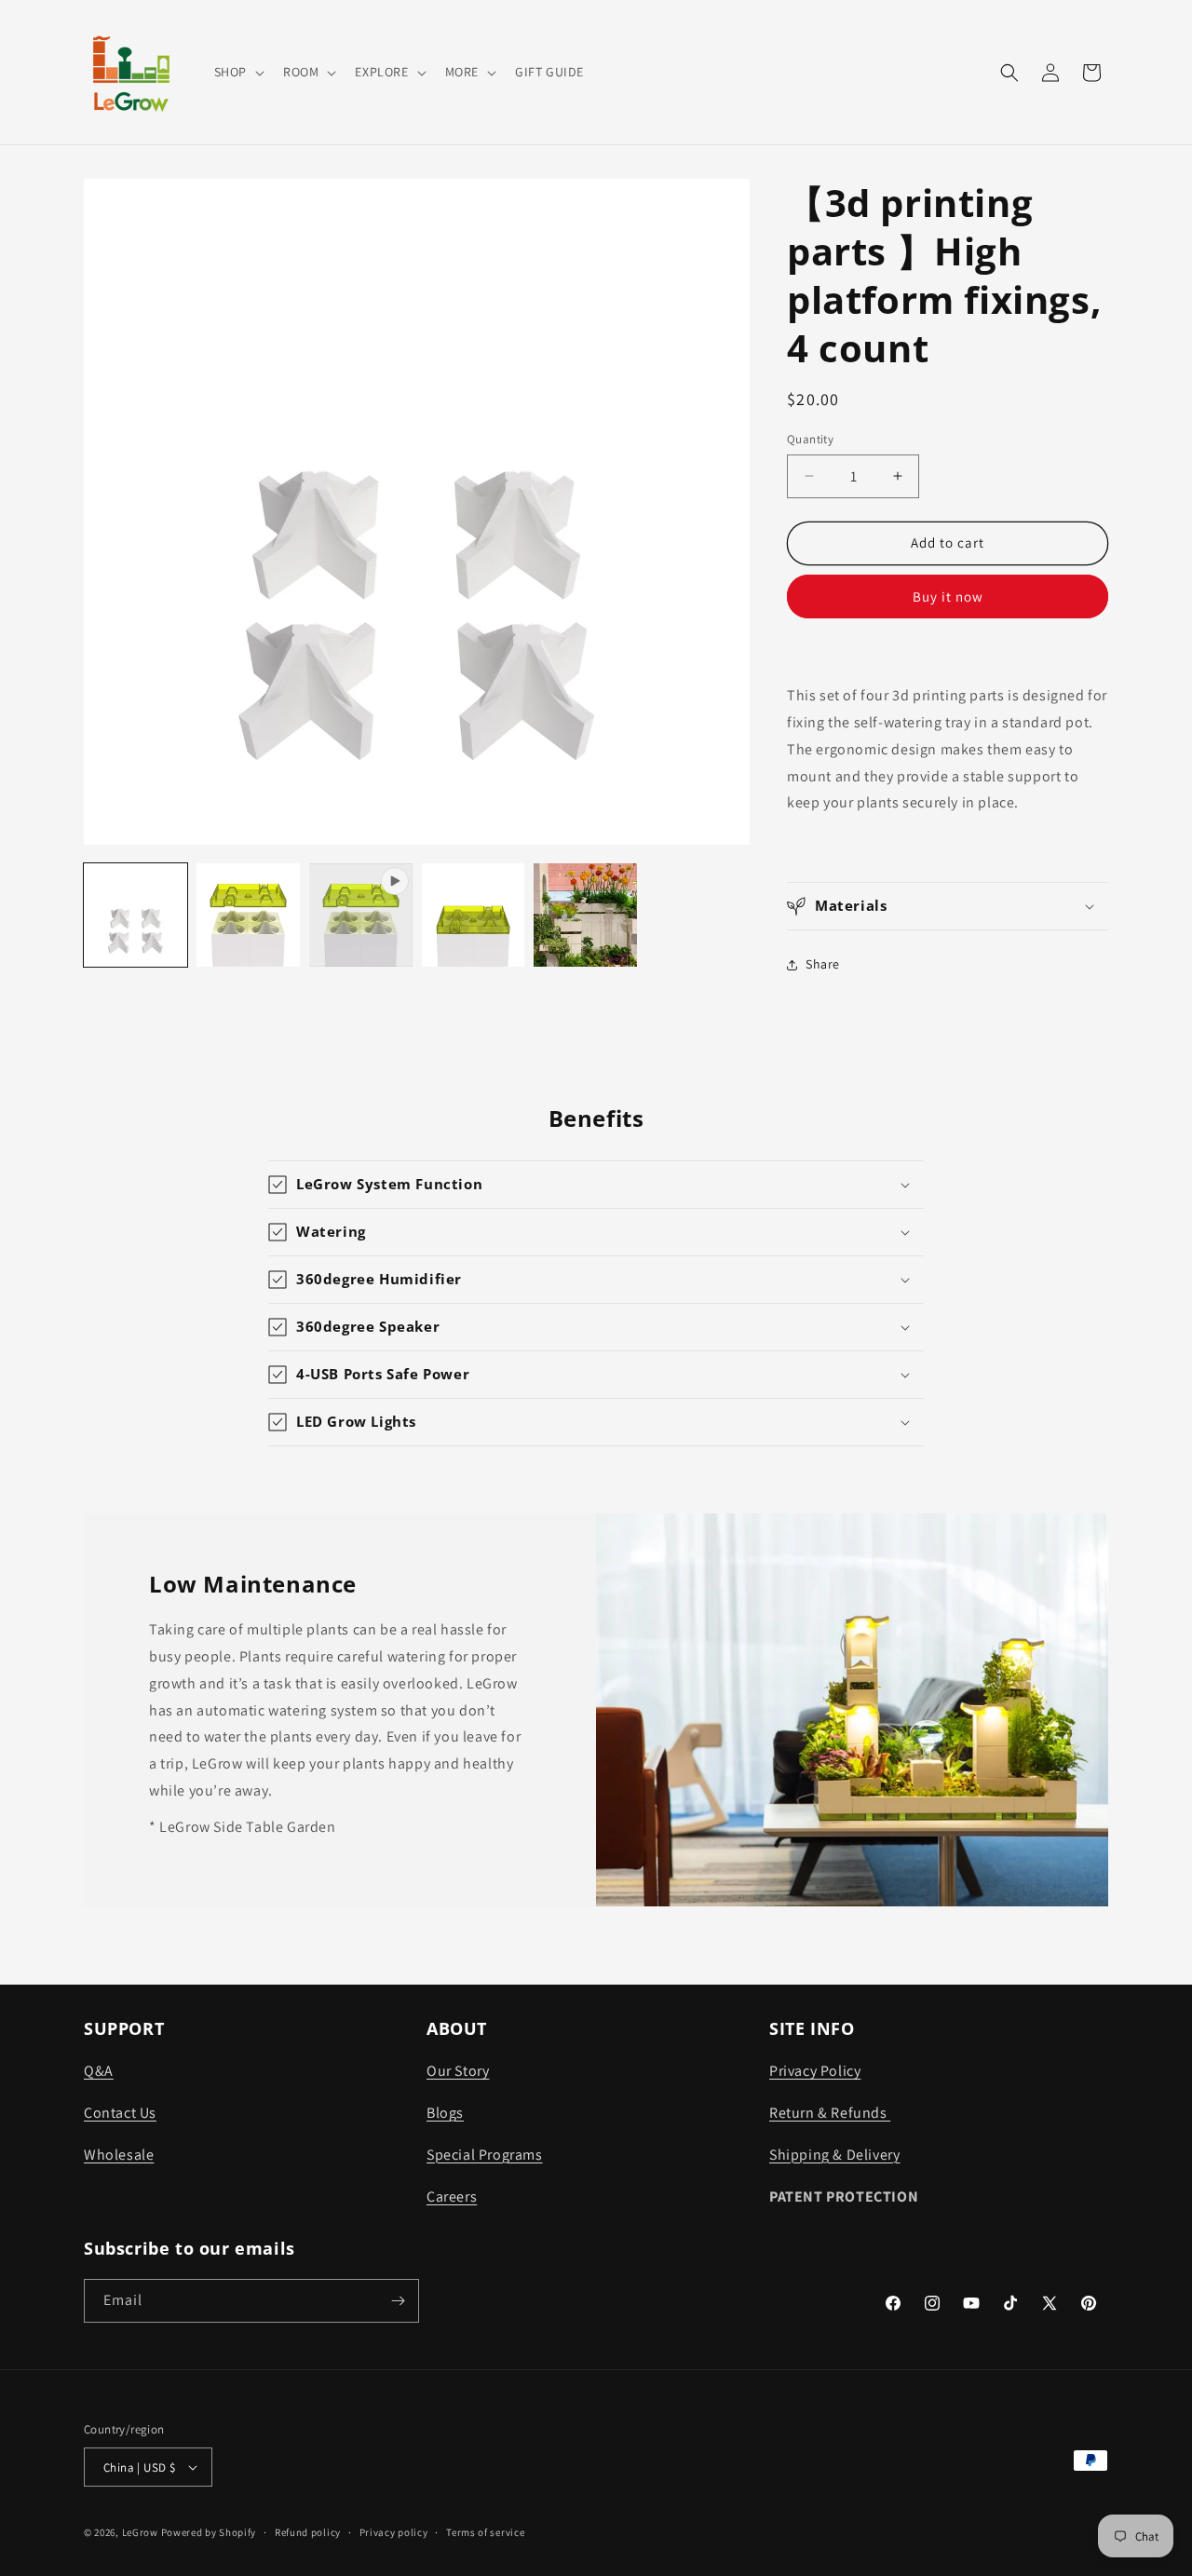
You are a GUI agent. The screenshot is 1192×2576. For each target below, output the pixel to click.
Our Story (458, 2071)
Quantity (810, 439)
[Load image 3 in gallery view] (474, 915)
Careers (452, 2196)
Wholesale (119, 2155)
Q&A (99, 2071)
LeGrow (140, 2532)
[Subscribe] (398, 2301)
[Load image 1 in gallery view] (135, 915)
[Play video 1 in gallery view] (361, 915)
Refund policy (308, 2532)
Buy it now (948, 597)
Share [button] (823, 964)
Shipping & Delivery (834, 2155)
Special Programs (485, 2155)
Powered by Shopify (209, 2532)
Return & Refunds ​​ (830, 2113)
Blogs (445, 2113)
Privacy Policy (815, 2071)
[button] (237, 72)
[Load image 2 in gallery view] (248, 915)
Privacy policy (394, 2532)
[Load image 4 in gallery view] (585, 915)
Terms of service (485, 2532)
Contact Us (120, 2113)
